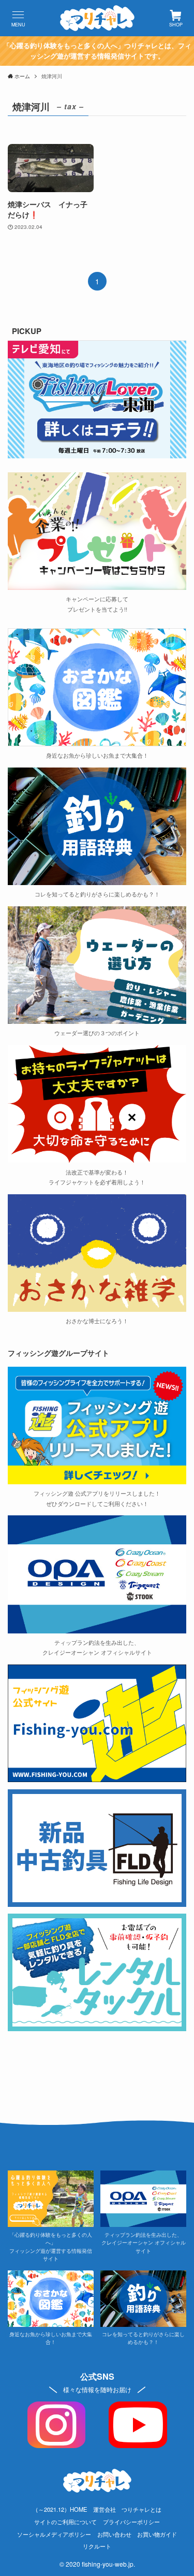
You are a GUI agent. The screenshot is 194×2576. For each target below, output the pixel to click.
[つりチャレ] (97, 18)
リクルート (97, 2546)
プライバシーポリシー (131, 2522)
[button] (18, 18)
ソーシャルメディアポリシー (54, 2534)
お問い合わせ (114, 2534)
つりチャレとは (141, 2509)
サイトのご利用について (65, 2522)
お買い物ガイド (157, 2534)
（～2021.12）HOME (60, 2509)
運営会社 (105, 2509)
